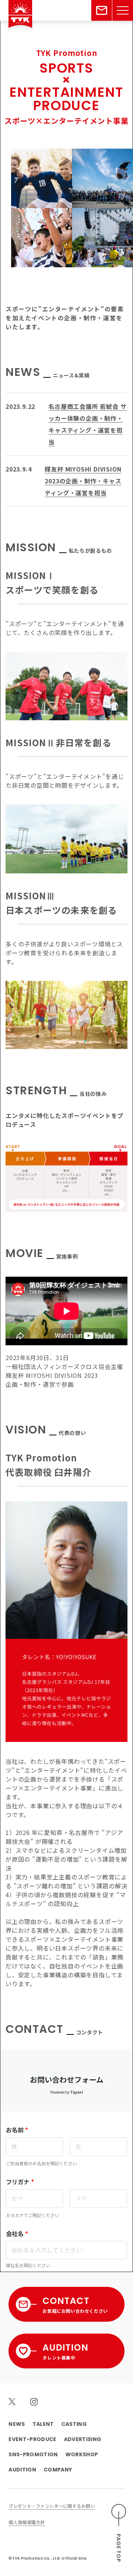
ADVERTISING (83, 2439)
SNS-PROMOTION (33, 2454)
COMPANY (58, 2470)
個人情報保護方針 (27, 2522)
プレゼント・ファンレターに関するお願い (52, 2506)
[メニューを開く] (123, 10)
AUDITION (22, 2470)
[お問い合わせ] (102, 10)
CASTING (74, 2424)
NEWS (17, 2424)
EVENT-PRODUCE (32, 2439)
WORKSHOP (82, 2454)
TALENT (43, 2424)
